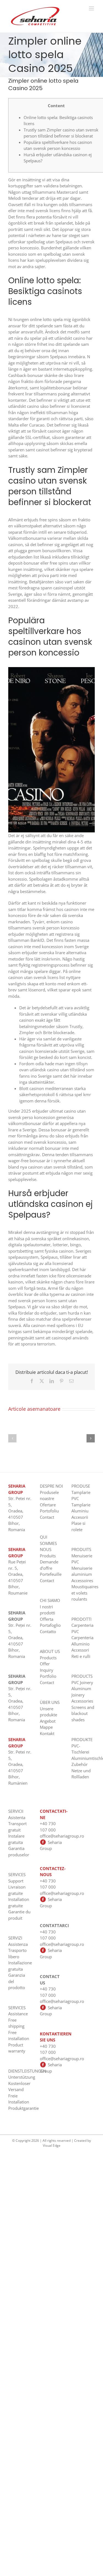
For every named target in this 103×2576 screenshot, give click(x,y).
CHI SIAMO (50, 1600)
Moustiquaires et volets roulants (85, 1593)
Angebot (48, 1721)
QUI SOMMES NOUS (48, 1543)
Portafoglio (50, 1625)
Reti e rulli (81, 1656)
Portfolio (48, 1676)
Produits (48, 1556)
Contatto (48, 1631)
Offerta (47, 1619)
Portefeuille (51, 1574)
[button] (12, 1438)
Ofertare (48, 1505)
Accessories (82, 1701)
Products (48, 1658)
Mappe (46, 1727)
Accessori (80, 1650)
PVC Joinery (82, 1682)
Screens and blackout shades (83, 1713)
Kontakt (47, 1733)
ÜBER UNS (50, 1702)
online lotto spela (46, 319)
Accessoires (82, 1580)
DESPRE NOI (51, 1486)
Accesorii (80, 1517)
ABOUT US (50, 1651)
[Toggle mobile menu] (92, 8)
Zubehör (80, 1764)
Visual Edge (52, 2145)
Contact (47, 1517)
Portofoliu (49, 1511)
